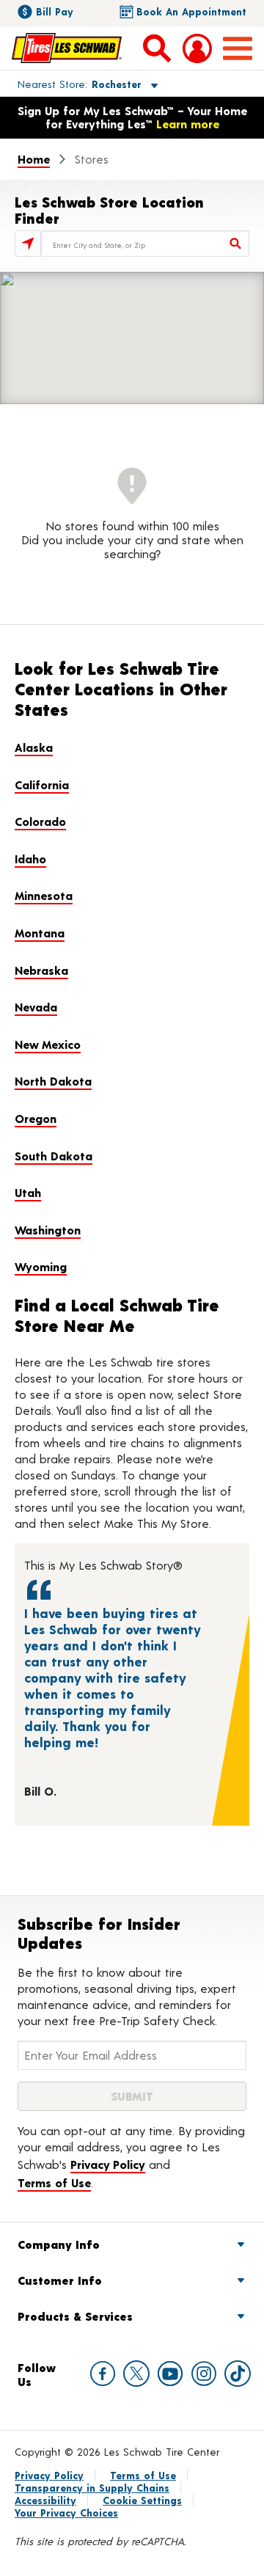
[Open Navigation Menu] (238, 48)
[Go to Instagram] (204, 2374)
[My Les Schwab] (197, 48)
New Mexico (48, 1044)
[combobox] (145, 244)
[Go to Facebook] (103, 2374)
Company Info (59, 2244)
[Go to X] (136, 2374)
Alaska (34, 747)
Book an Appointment (191, 11)
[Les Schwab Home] (67, 48)
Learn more (188, 124)
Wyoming (41, 1266)
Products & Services (75, 2316)
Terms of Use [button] (54, 2182)
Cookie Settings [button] (142, 2500)
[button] (71, 84)
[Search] (236, 244)
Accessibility (45, 2500)
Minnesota (44, 895)
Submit (132, 2096)
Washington (48, 1230)
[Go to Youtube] (170, 2374)
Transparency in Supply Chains (92, 2488)
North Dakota (53, 1081)
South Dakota (54, 1156)
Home (34, 159)
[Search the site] (157, 48)
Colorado (40, 821)
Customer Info (60, 2280)
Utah (28, 1192)
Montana (40, 933)
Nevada (36, 1007)
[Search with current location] (28, 244)
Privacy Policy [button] (108, 2164)
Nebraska (41, 970)
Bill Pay (55, 11)
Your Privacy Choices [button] (66, 2513)
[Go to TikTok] (238, 2374)
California (42, 784)
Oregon (36, 1118)
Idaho (30, 859)
